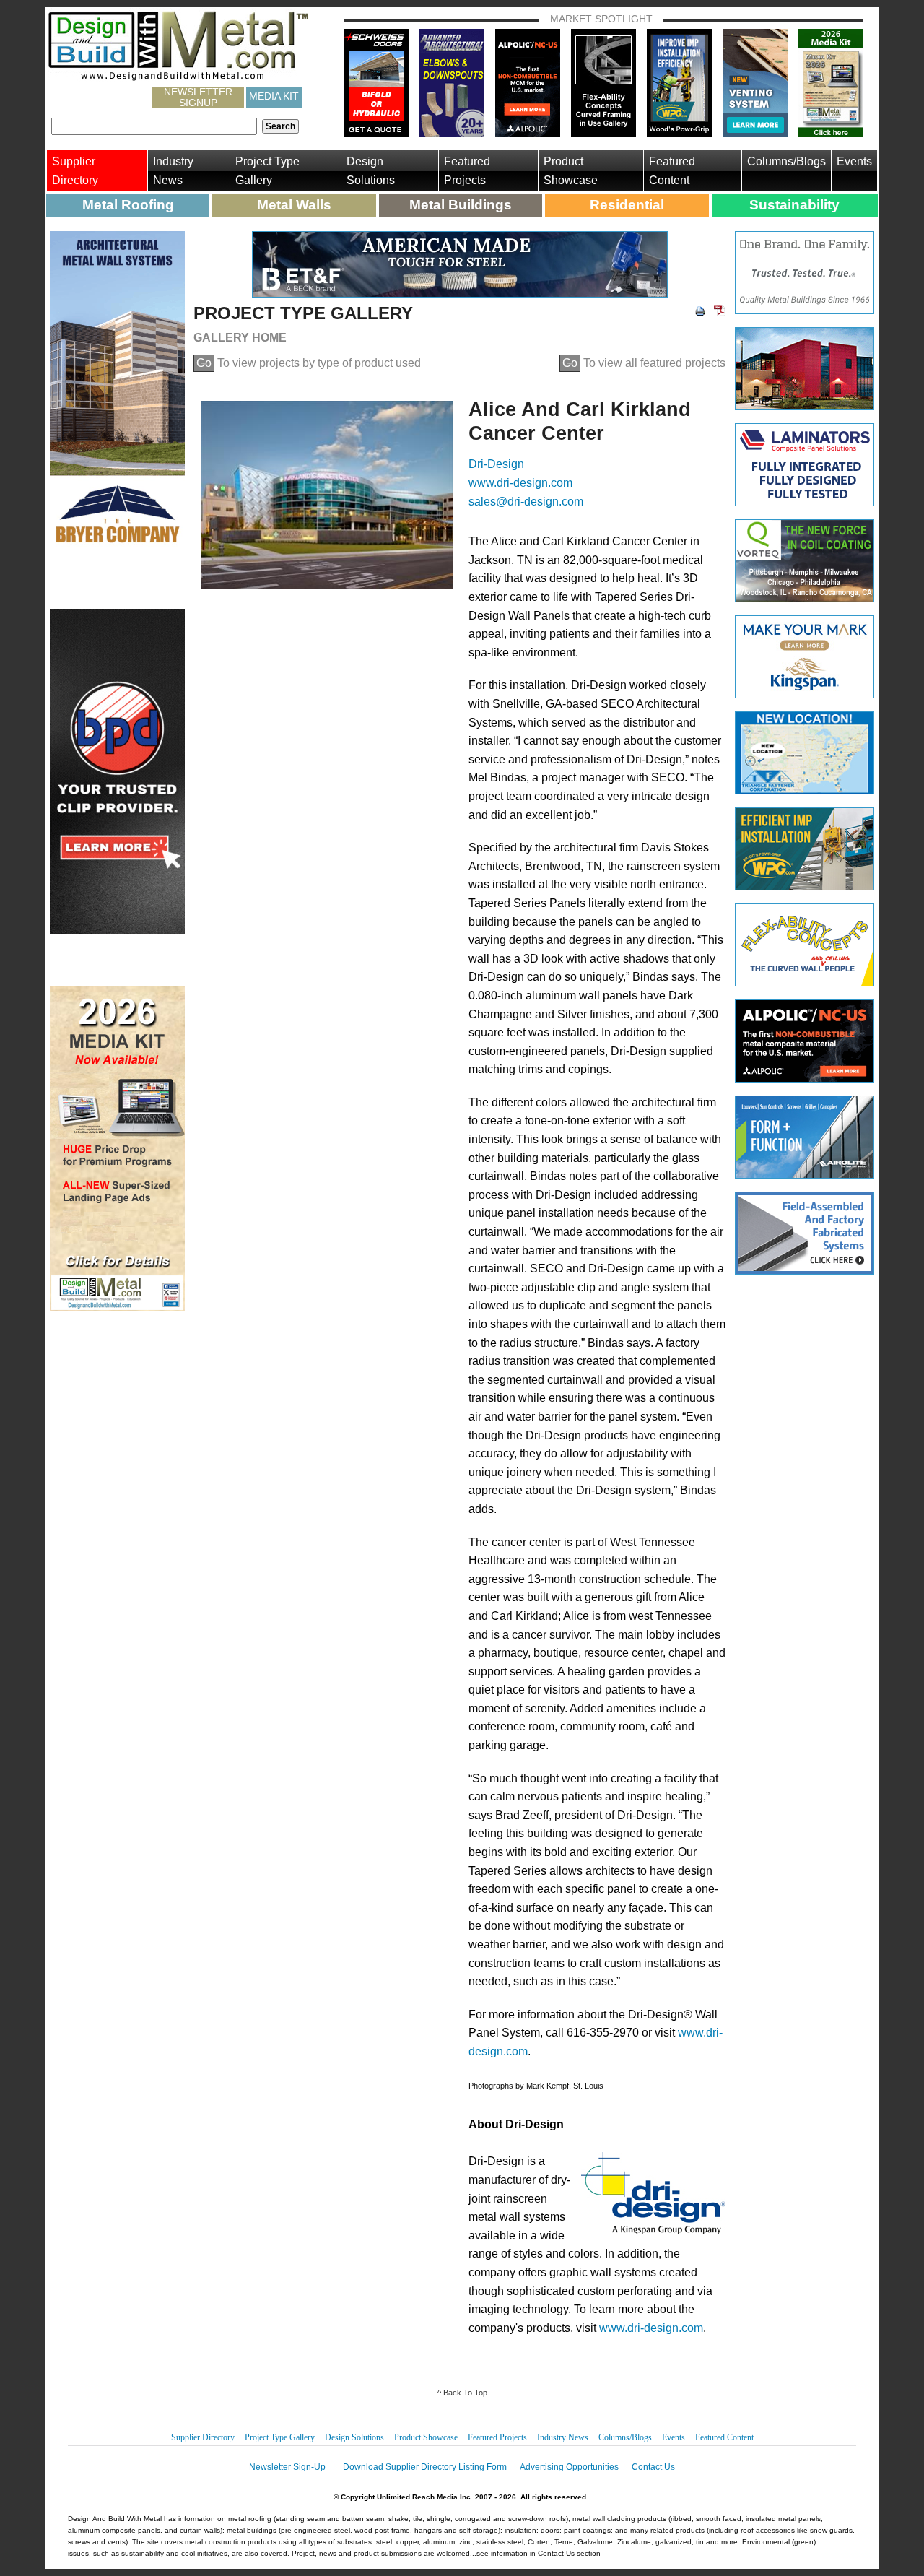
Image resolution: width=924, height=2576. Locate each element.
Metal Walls (294, 205)
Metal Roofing (128, 205)
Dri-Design (496, 464)
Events (854, 161)
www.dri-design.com (520, 483)
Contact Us (653, 2467)
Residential (627, 205)
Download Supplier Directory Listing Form (425, 2467)
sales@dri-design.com (526, 502)
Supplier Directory (75, 171)
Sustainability (794, 205)
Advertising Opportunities (569, 2467)
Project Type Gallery (267, 171)
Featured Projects (467, 171)
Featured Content (672, 171)
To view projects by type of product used (309, 363)
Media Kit (274, 96)
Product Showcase (571, 171)
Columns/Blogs (786, 161)
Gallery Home (240, 338)
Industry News (173, 171)
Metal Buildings (461, 205)
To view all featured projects (644, 363)
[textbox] (154, 126)
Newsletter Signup (198, 97)
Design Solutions (371, 171)
